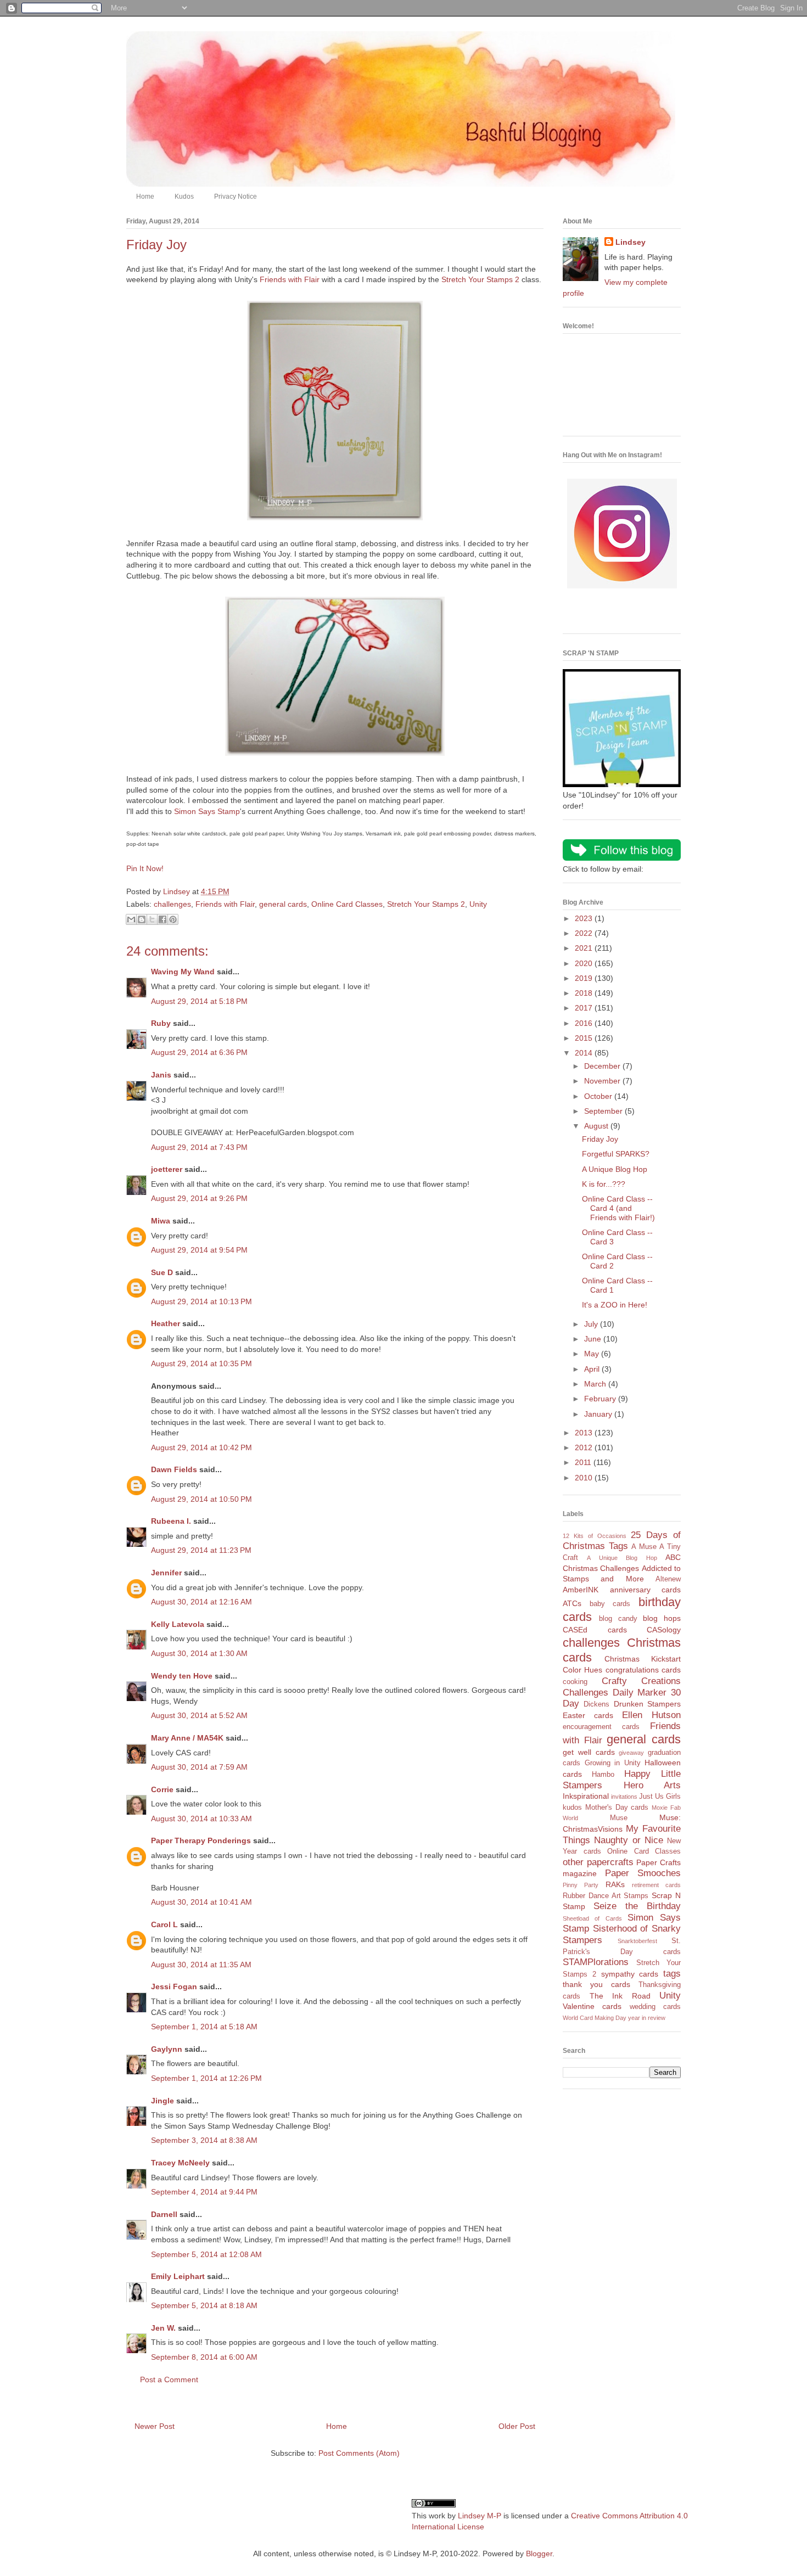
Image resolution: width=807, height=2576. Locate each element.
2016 (585, 1023)
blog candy (618, 1619)
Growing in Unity (613, 1763)
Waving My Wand (183, 972)
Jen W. (163, 2328)
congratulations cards (643, 1670)
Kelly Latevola (178, 1624)
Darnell (164, 2214)
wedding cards (655, 2007)
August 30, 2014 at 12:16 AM (201, 1602)
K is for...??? (604, 1184)
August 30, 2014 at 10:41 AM (201, 1902)
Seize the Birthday (637, 1906)
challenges (172, 904)
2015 (585, 1038)
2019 (585, 978)
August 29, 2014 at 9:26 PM (199, 1198)
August (597, 1126)
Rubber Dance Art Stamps (606, 1896)
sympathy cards (630, 1974)
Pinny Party (581, 1885)
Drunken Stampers (647, 1704)
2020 (585, 963)
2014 (585, 1053)
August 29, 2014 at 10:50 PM (201, 1499)
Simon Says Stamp (207, 811)
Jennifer (166, 1573)
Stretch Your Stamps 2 (480, 279)
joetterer (167, 1169)
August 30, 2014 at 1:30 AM (199, 1653)
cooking (575, 1682)
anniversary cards (646, 1590)
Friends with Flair (290, 279)
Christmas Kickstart (643, 1659)
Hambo (603, 1775)
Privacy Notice (236, 197)
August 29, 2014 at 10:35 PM (201, 1363)
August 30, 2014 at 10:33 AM (201, 1819)
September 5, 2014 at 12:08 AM (206, 2254)
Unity (478, 904)
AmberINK (581, 1590)
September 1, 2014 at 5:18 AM (204, 2027)
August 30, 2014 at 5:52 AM (199, 1715)
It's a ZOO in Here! (615, 1305)
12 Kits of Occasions (595, 1536)
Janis (161, 1075)
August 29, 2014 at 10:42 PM (201, 1447)
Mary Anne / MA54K (187, 1738)
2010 (585, 1478)
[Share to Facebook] (162, 919)
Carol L (164, 1924)
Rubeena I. (171, 1521)
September (604, 1111)
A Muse (644, 1547)
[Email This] (131, 919)
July (592, 1324)
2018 (585, 993)
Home (145, 197)
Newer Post (155, 2426)
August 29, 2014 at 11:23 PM (201, 1550)
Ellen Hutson (651, 1715)
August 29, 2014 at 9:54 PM (199, 1250)
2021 (585, 948)
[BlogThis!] (142, 919)
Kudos (184, 197)
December (603, 1066)
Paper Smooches (643, 1873)
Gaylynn (167, 2049)
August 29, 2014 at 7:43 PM (199, 1147)
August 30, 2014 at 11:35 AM (201, 1965)
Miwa (161, 1221)
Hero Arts (652, 1785)
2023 (585, 918)
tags (672, 1974)
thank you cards (596, 1984)
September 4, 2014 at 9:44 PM (204, 2192)
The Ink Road (620, 1996)
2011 (584, 1462)
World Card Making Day (595, 2018)
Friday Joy (600, 1139)
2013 (585, 1433)
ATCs (572, 1603)
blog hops (662, 1618)
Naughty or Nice (629, 1840)
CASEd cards (595, 1630)
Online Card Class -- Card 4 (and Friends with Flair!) (618, 1208)
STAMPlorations (596, 1962)
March (596, 1384)
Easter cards (588, 1715)
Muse (619, 1818)
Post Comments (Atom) (359, 2453)
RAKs (615, 1884)
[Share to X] (152, 919)
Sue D (162, 1272)
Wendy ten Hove (182, 1676)
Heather (166, 1323)
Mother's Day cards (617, 1808)
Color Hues (582, 1670)
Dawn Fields (174, 1469)
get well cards (589, 1752)
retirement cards (656, 1885)
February (601, 1399)
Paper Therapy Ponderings (201, 1840)
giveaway (631, 1753)
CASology (664, 1630)
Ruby (161, 1023)
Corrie (162, 1789)
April (593, 1369)
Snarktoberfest (637, 1941)
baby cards (610, 1604)
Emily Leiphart (178, 2276)
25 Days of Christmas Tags (622, 1541)
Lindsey (631, 242)
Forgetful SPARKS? (616, 1154)
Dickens (596, 1704)
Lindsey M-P (480, 2516)
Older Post (517, 2426)
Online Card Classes (347, 904)
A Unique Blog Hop (615, 1169)
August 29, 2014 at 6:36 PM (199, 1052)
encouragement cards (601, 1727)
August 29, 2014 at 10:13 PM (201, 1301)
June (594, 1339)
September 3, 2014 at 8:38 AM (204, 2140)
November (603, 1081)
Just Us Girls (660, 1797)
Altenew (668, 1579)
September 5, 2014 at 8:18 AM (204, 2305)
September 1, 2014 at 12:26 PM (206, 2078)
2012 (585, 1447)
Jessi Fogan (174, 1986)
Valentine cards (592, 2006)
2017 (585, 1008)
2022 (585, 933)
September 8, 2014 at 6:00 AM (204, 2357)
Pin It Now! (145, 868)
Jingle (162, 2101)
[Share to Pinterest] (173, 919)
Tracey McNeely (180, 2163)
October (599, 1096)
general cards (283, 904)
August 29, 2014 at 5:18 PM (199, 1001)
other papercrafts (598, 1862)
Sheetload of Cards (592, 1918)
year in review (647, 2018)
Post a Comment (169, 2379)
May (593, 1354)
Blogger (539, 2553)
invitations (624, 1797)
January (599, 1414)
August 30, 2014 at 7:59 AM (199, 1767)
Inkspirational (586, 1796)
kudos (572, 1808)
